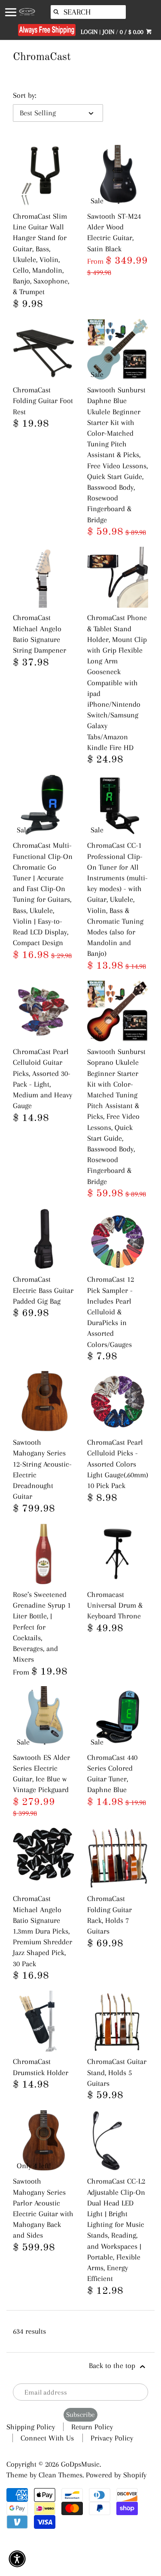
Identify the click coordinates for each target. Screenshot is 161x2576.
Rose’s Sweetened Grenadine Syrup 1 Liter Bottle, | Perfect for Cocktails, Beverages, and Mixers (42, 1627)
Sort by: (24, 95)
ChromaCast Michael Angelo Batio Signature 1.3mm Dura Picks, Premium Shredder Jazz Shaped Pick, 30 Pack (43, 1931)
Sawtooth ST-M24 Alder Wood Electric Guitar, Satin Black (114, 232)
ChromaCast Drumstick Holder (41, 2067)
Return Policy (92, 2427)
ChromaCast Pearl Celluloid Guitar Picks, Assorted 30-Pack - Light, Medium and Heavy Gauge (43, 1079)
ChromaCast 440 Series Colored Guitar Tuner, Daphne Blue (112, 1774)
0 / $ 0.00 (132, 32)
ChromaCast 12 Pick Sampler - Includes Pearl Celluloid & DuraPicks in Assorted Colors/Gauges (111, 1312)
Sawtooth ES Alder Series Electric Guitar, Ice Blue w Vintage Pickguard (41, 1774)
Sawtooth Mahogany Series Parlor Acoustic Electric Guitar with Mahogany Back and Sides (43, 2208)
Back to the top (113, 2365)
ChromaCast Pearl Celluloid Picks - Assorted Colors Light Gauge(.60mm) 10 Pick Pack (118, 1464)
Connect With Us (47, 2438)
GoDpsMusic (80, 2464)
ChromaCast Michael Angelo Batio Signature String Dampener (39, 634)
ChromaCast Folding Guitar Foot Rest (43, 401)
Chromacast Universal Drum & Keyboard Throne (115, 1605)
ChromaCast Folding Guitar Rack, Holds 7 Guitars (109, 1915)
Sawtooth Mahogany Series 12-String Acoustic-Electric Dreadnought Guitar (42, 1469)
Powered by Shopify (116, 2475)
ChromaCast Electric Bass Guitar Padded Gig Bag (43, 1290)
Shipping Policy (31, 2427)
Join (108, 32)
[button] (17, 2559)
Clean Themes (61, 2475)
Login (89, 32)
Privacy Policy (112, 2438)
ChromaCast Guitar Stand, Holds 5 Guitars (117, 2072)
